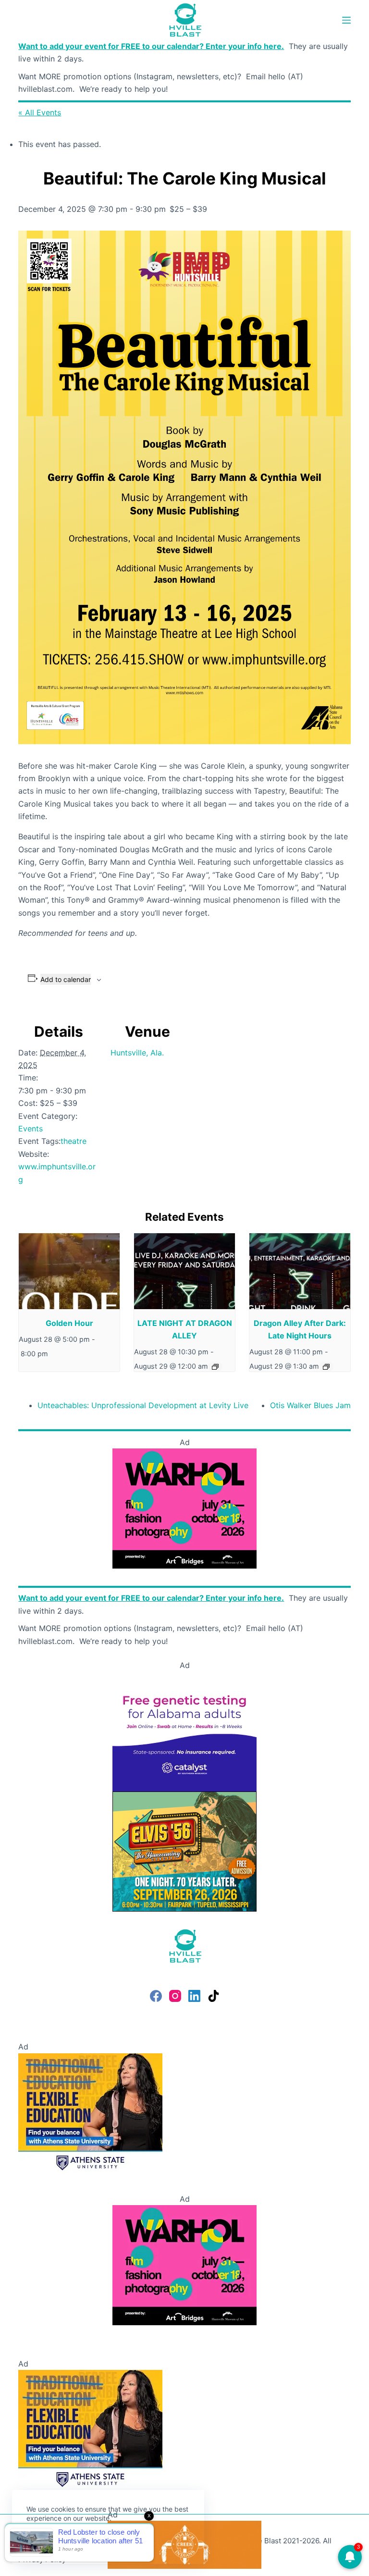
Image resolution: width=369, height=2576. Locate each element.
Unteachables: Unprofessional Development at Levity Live (143, 1405)
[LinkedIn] (194, 1996)
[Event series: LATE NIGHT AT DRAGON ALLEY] (215, 1367)
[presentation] (69, 1271)
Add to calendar (66, 979)
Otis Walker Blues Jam (310, 1405)
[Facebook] (156, 1996)
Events (31, 1129)
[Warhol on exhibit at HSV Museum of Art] (184, 1508)
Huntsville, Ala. (137, 1053)
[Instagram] (175, 1996)
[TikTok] (214, 1996)
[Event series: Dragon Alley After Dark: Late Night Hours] (326, 1367)
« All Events (40, 112)
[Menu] (346, 20)
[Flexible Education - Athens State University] (90, 2112)
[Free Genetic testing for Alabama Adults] (184, 1731)
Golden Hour (69, 1323)
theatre (74, 1141)
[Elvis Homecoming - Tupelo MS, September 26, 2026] (184, 1851)
